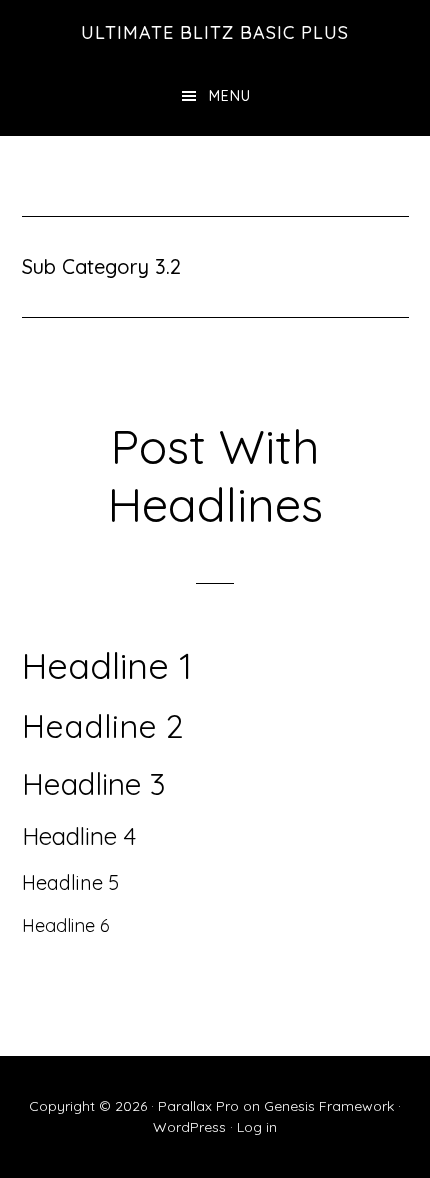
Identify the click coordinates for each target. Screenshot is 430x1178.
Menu (230, 96)
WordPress (189, 1127)
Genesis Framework (329, 1106)
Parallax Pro (198, 1106)
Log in (257, 1127)
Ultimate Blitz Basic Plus (215, 32)
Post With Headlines (215, 475)
